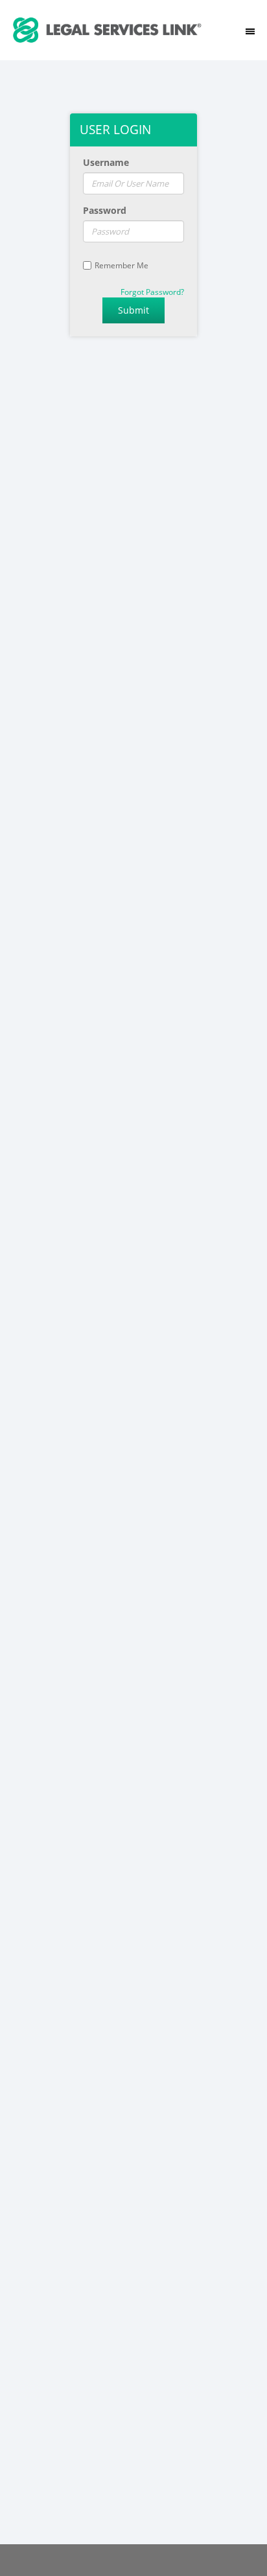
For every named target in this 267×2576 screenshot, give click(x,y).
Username (106, 162)
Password (105, 210)
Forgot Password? (152, 292)
